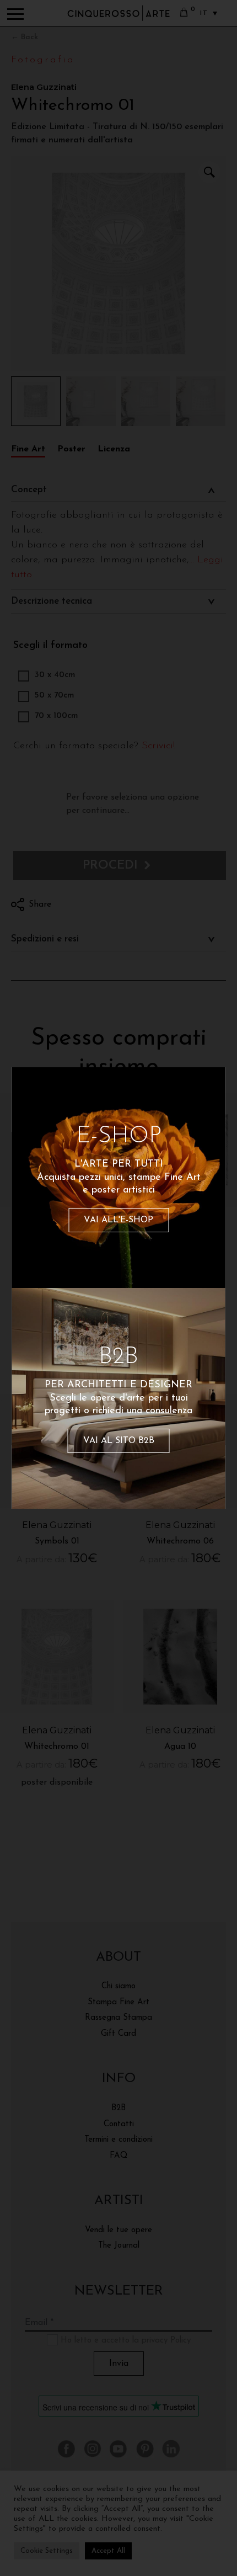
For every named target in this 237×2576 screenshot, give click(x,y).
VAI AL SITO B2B (119, 1441)
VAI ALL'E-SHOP (118, 1220)
